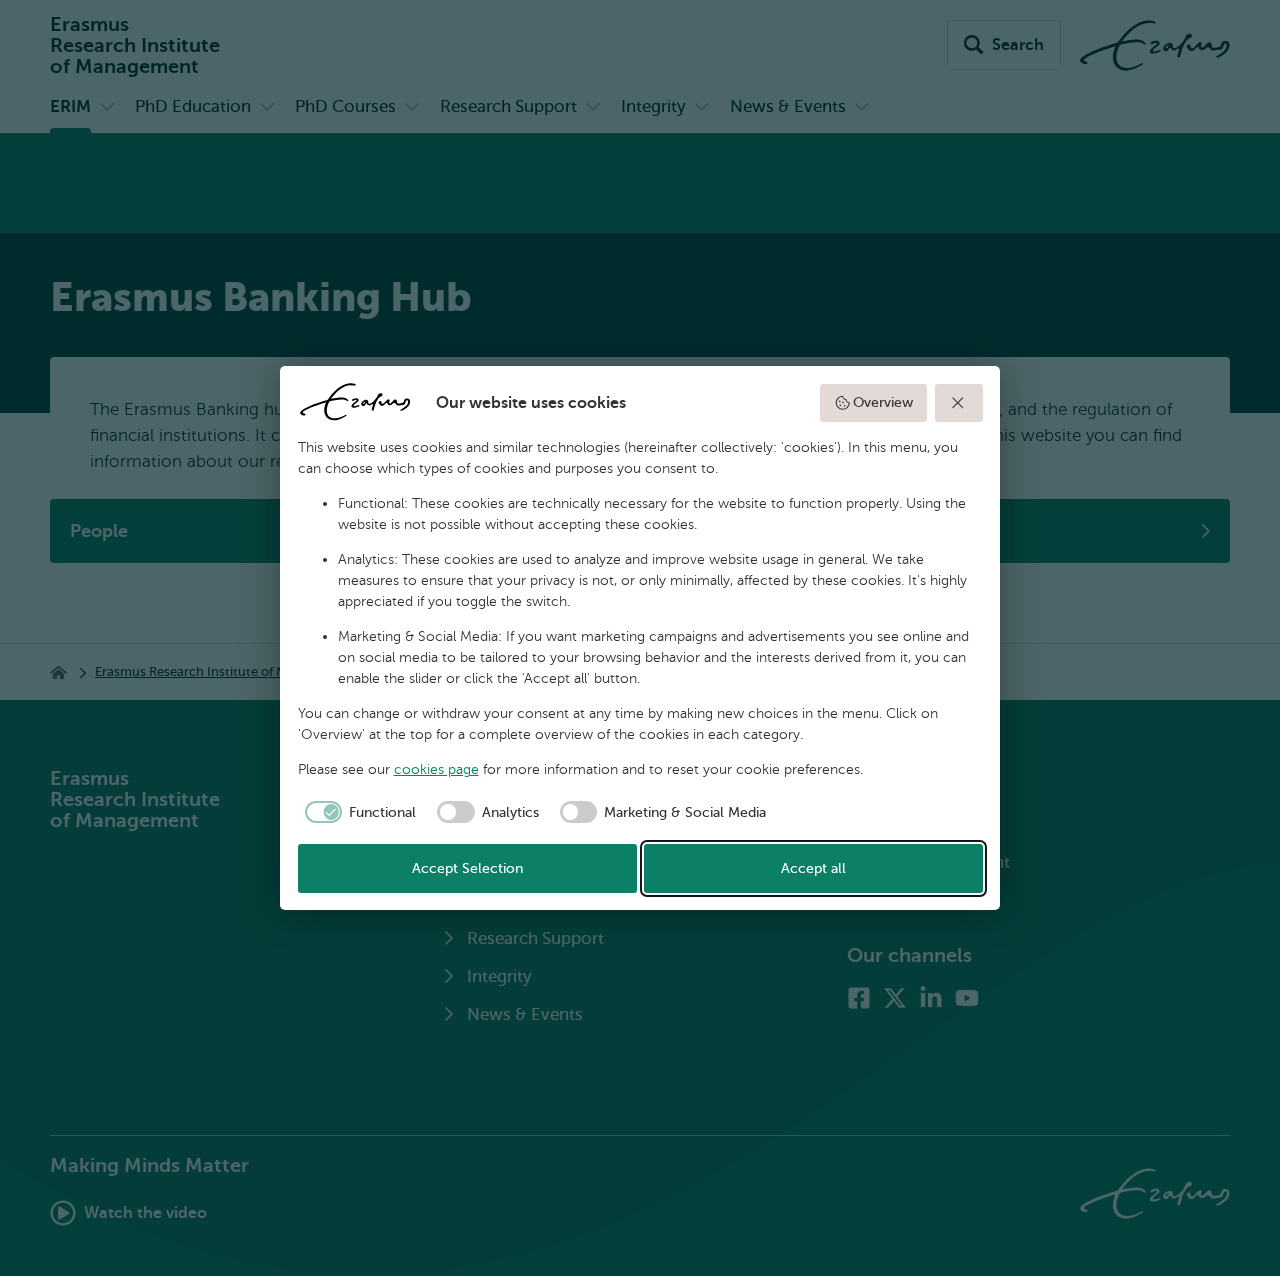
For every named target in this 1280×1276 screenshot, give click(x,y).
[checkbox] (357, 812)
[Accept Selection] (959, 403)
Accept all (813, 868)
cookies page (436, 769)
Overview (883, 402)
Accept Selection (467, 868)
